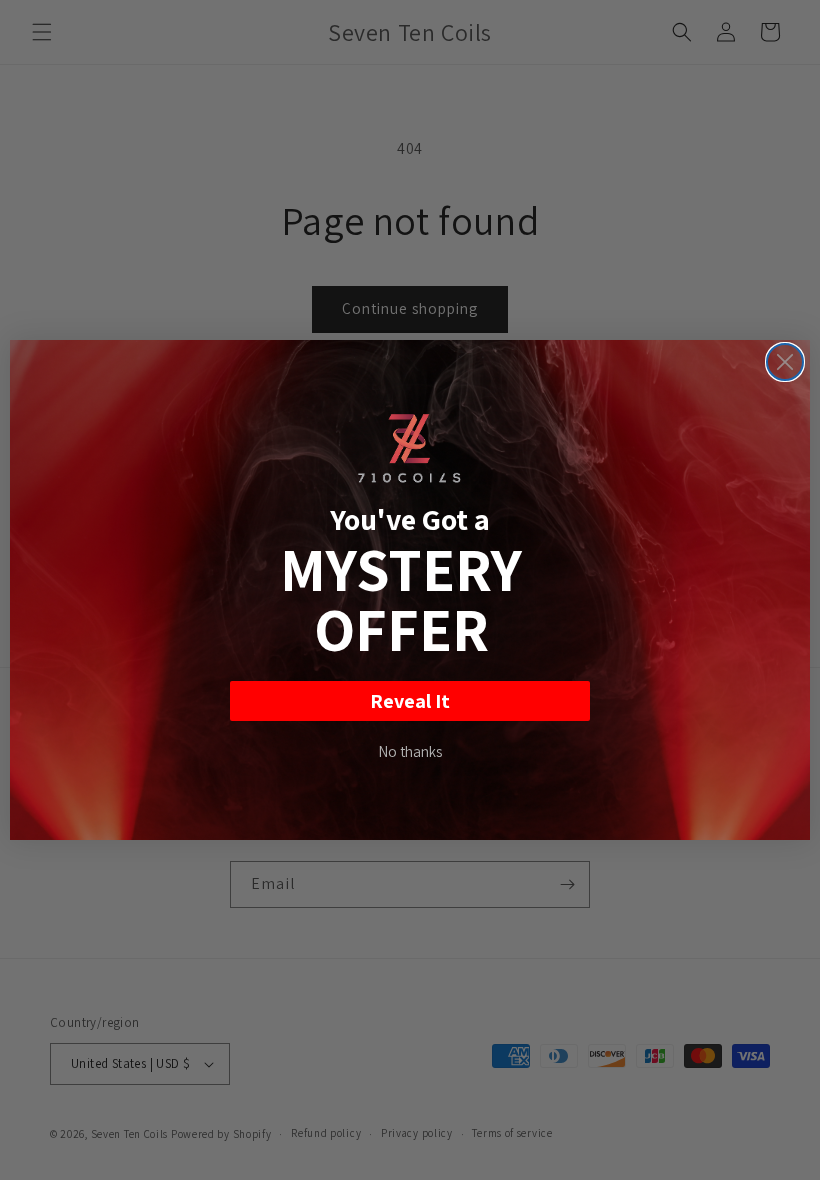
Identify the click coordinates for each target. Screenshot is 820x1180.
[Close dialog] (785, 362)
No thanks (410, 751)
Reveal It (410, 701)
